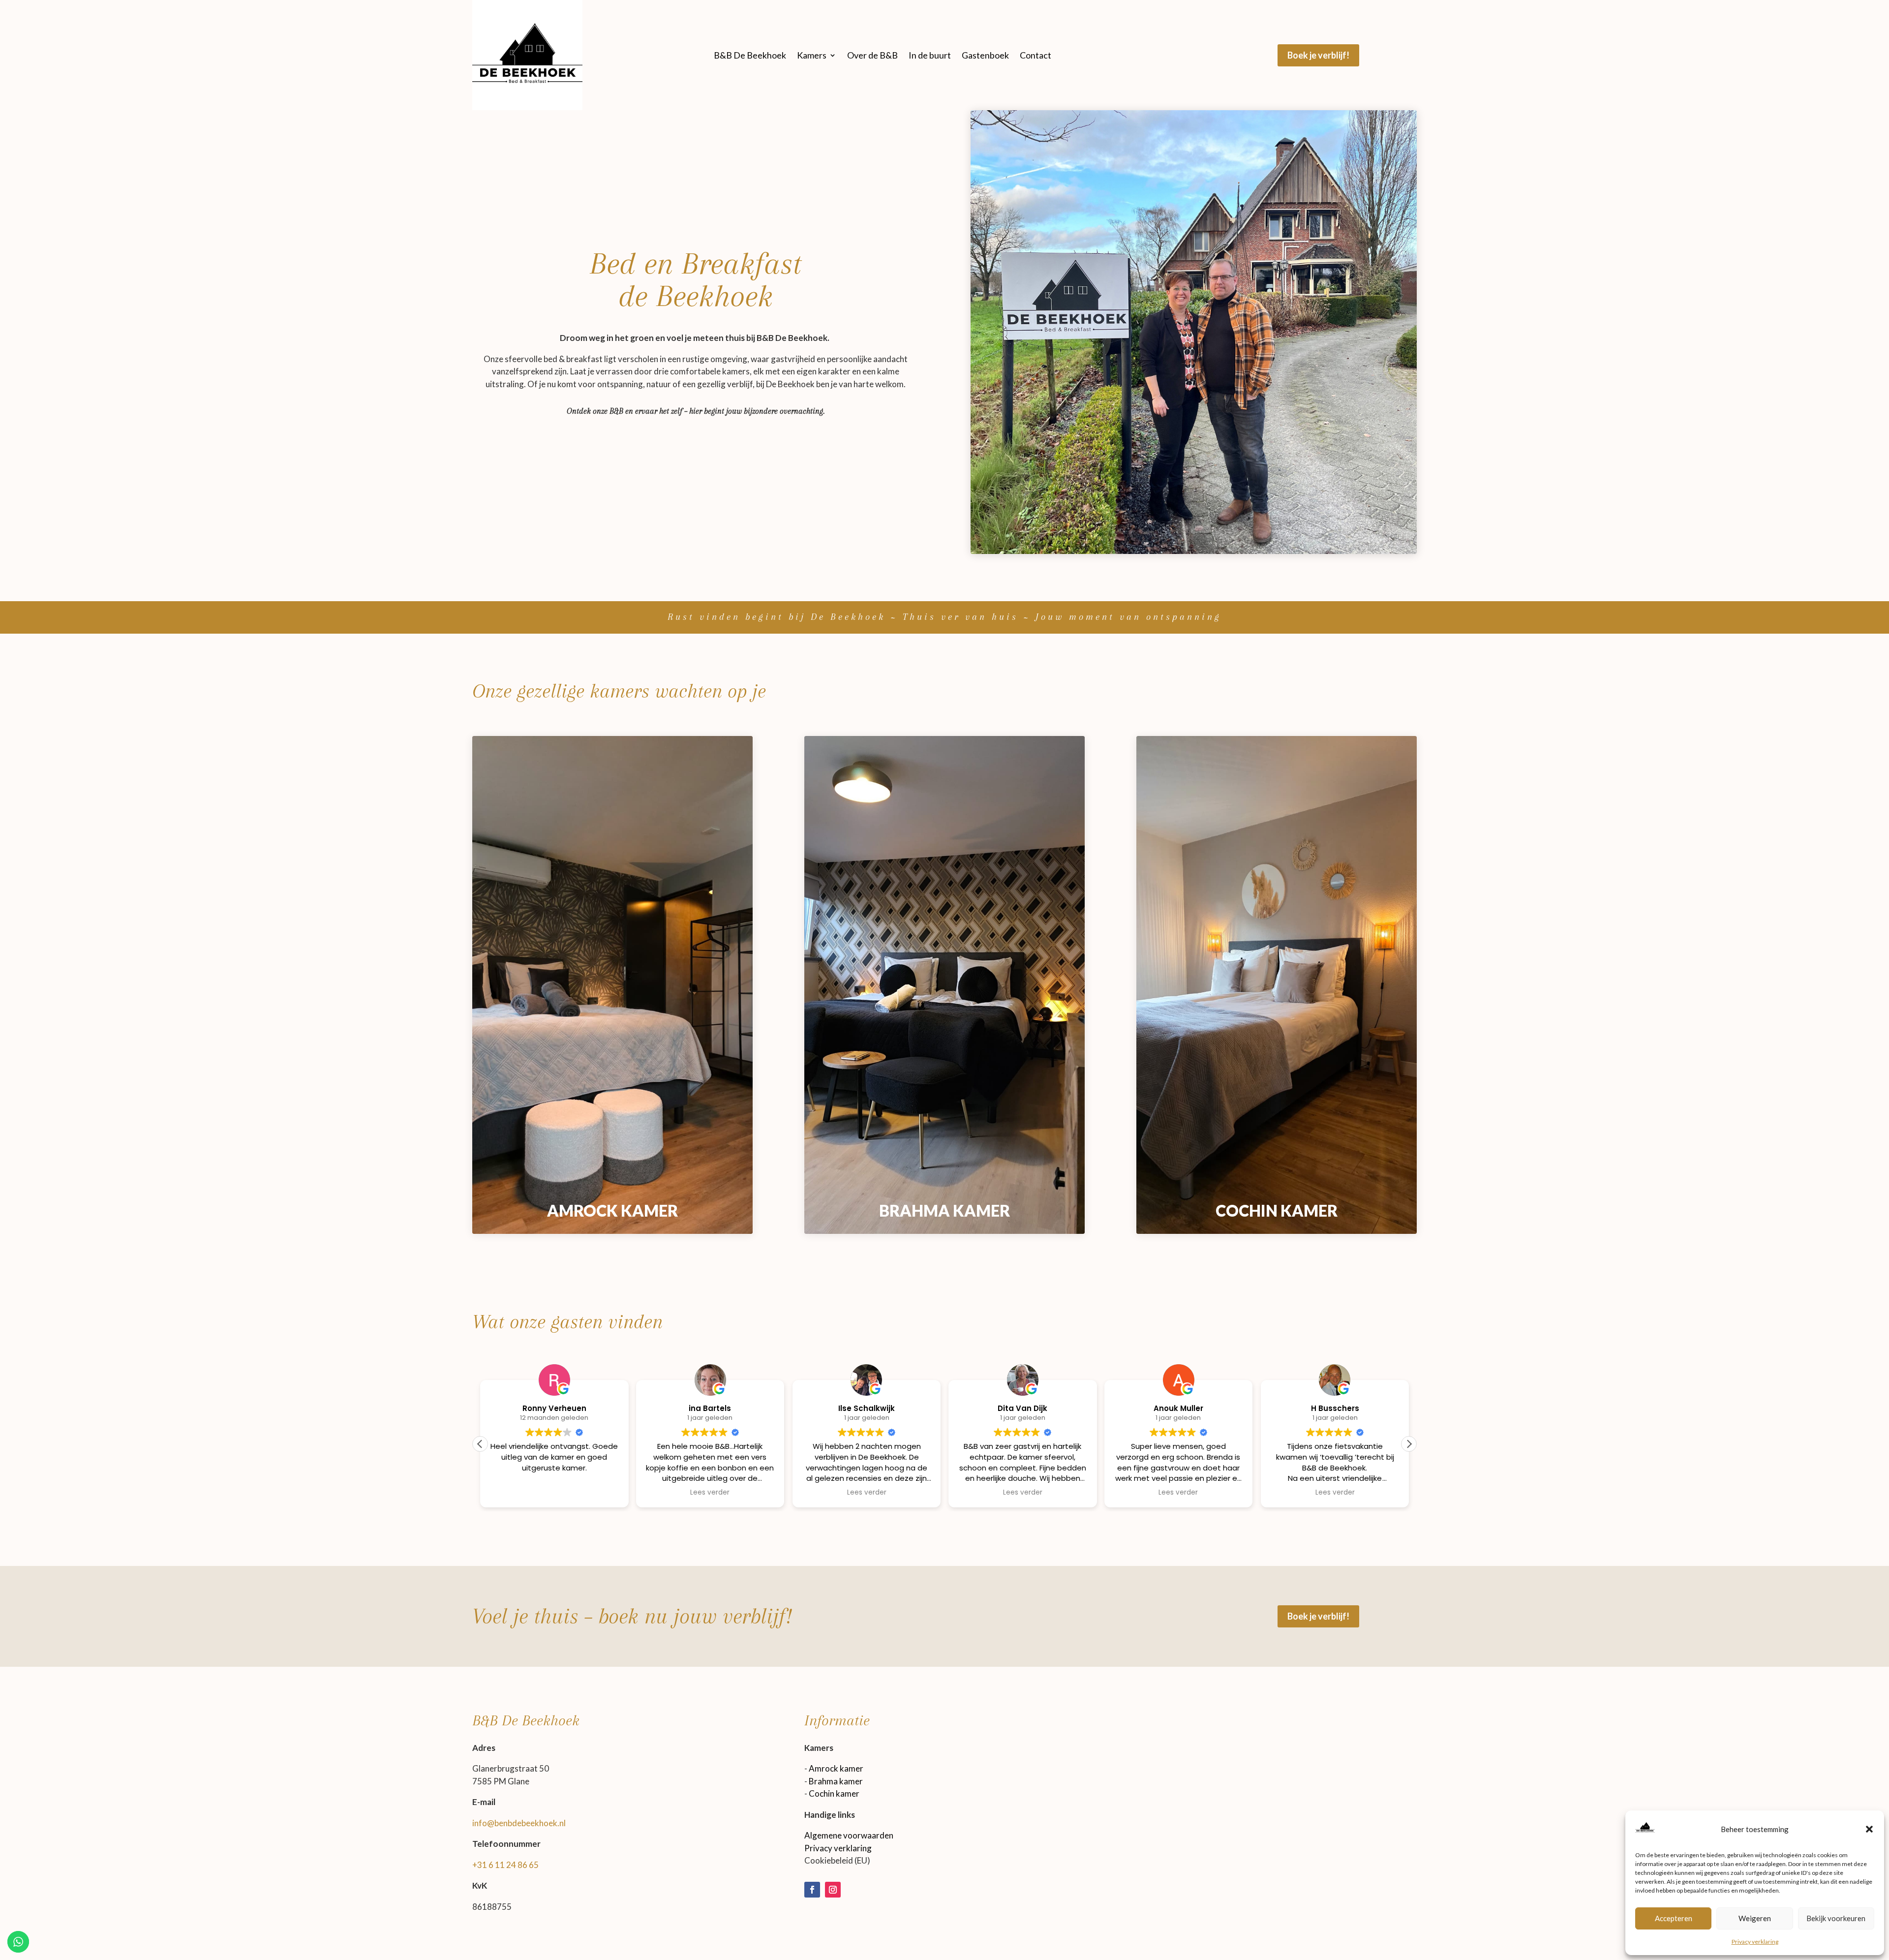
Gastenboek (985, 55)
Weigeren (1755, 1918)
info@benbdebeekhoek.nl (519, 1823)
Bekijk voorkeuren (1836, 1918)
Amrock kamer (836, 1768)
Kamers (812, 55)
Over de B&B (872, 55)
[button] (1869, 1829)
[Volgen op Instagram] (833, 1890)
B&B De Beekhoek (750, 55)
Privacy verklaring (1755, 1942)
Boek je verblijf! (1318, 55)
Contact (1036, 55)
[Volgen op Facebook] (812, 1890)
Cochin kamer (834, 1793)
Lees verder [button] (710, 1493)
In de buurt (930, 55)
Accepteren (1674, 1918)
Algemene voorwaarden (849, 1835)
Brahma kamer (836, 1781)
